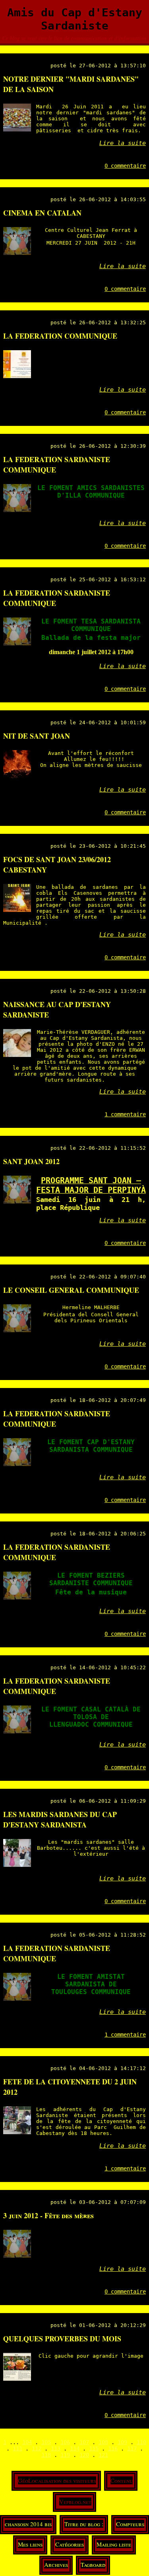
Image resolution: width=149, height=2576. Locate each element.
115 (94, 2449)
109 (122, 2442)
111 (17, 2449)
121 (103, 2455)
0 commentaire (125, 166)
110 (141, 2442)
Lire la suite (123, 143)
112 (37, 2449)
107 (84, 2442)
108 (103, 2442)
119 (65, 2455)
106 (65, 2442)
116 (113, 2449)
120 (84, 2455)
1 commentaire (125, 1114)
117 (132, 2449)
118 (46, 2455)
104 (27, 2442)
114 (75, 2449)
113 (56, 2449)
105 (46, 2442)
